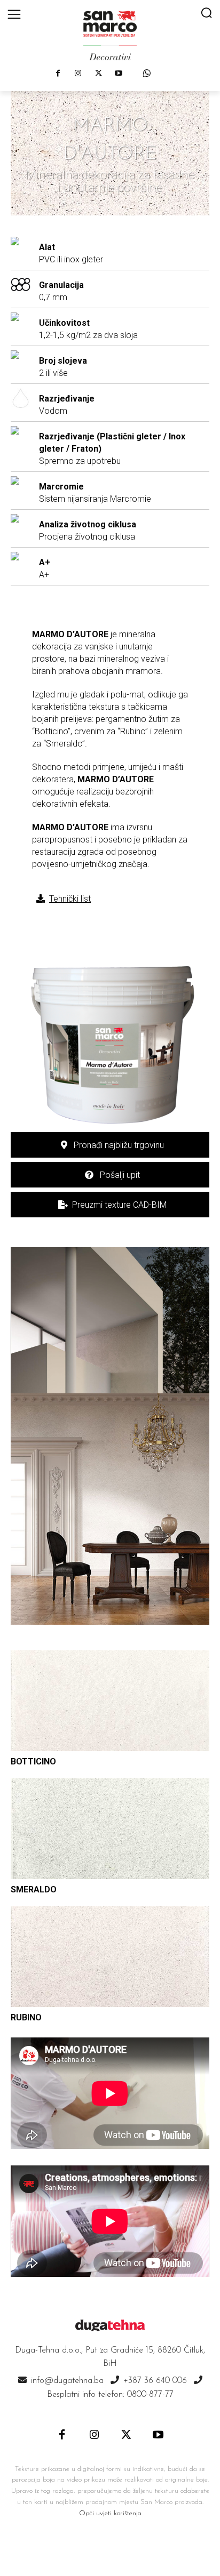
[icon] (147, 73)
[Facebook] (58, 74)
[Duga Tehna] (110, 35)
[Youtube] (119, 74)
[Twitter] (98, 74)
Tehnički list (70, 899)
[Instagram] (78, 74)
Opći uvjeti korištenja (110, 2513)
